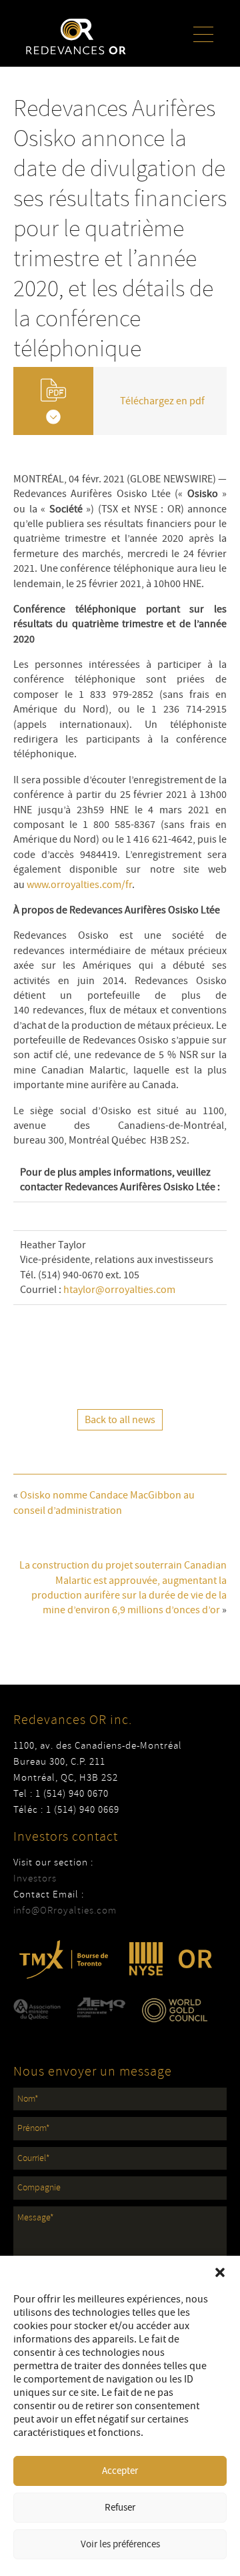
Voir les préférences (120, 2544)
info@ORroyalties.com (65, 1910)
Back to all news (120, 1420)
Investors (35, 1878)
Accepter (120, 2471)
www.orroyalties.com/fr (79, 885)
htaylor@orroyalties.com (119, 1290)
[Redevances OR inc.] (76, 36)
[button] (220, 2272)
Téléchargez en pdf (162, 401)
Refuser (120, 2508)
